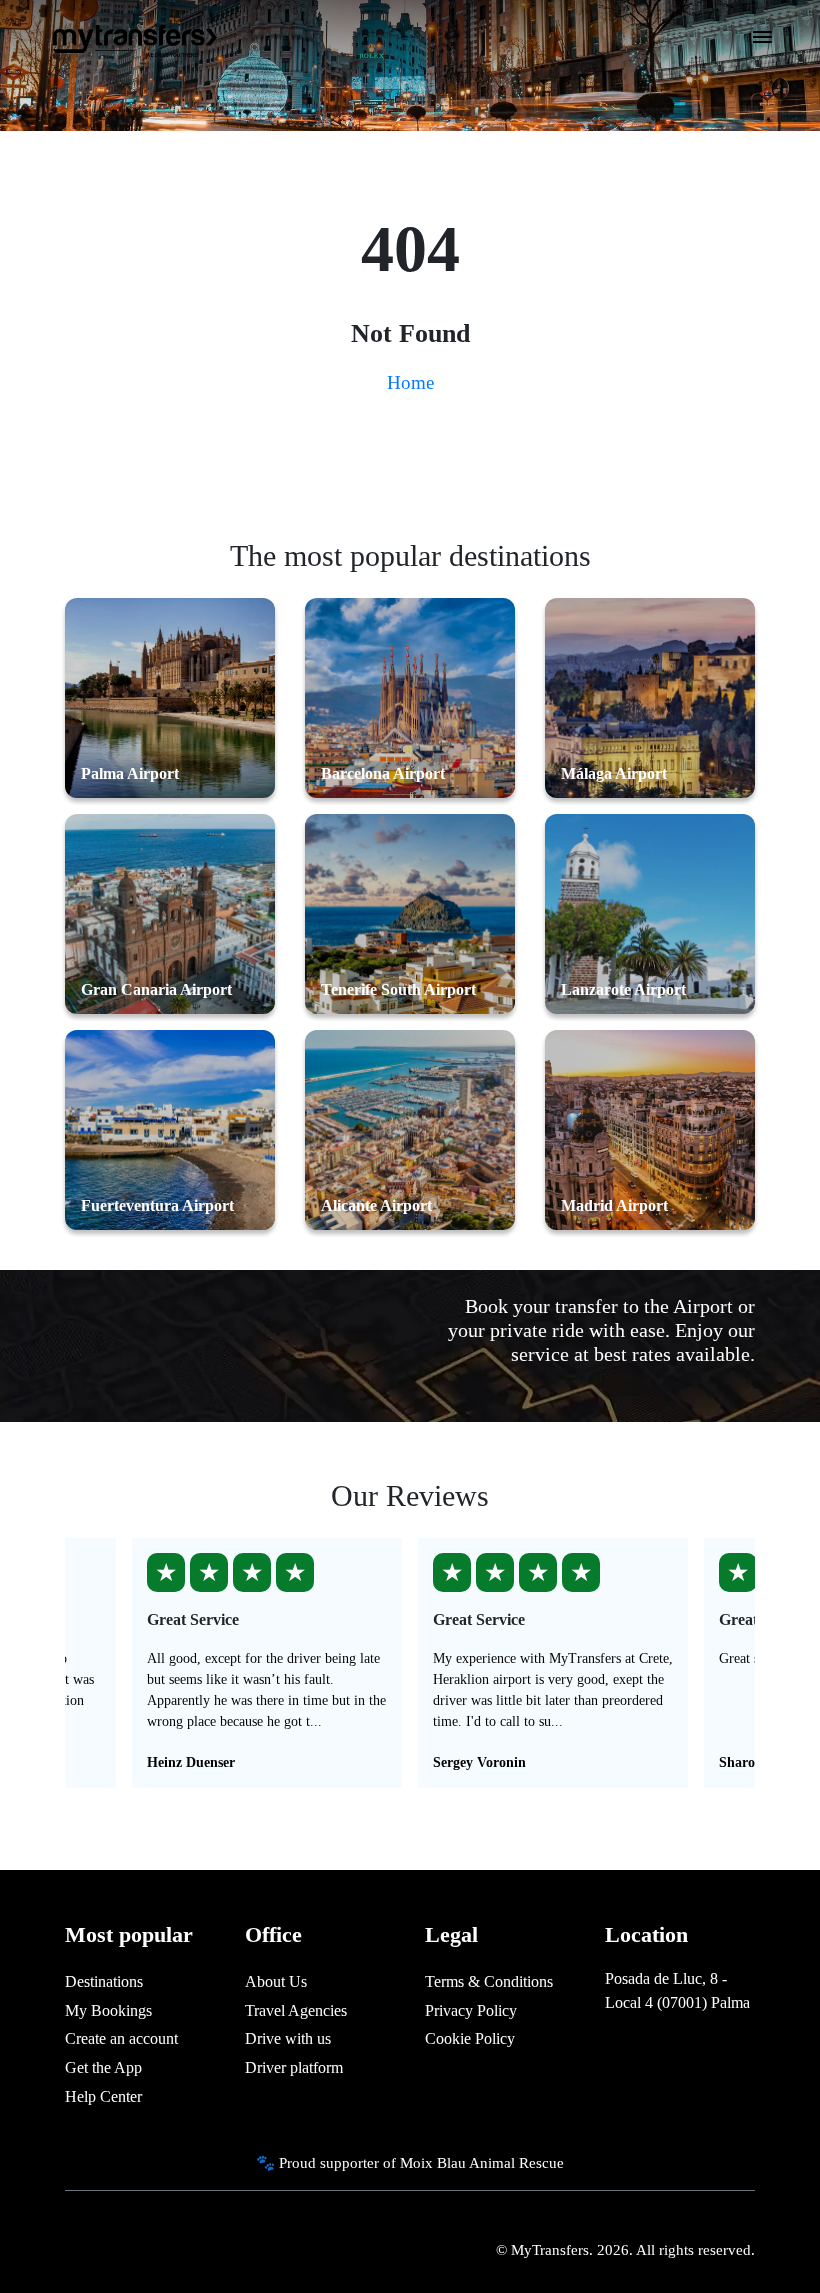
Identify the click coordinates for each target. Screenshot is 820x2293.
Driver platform (294, 2067)
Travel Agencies (296, 2010)
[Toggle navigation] (762, 43)
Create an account (121, 2038)
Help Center (103, 2096)
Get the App (103, 2067)
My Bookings (108, 2010)
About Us (276, 1981)
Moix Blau (433, 2162)
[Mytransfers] (133, 38)
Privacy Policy (471, 2010)
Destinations (104, 1981)
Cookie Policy (470, 2038)
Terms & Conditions (489, 1981)
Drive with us (288, 2038)
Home (410, 382)
